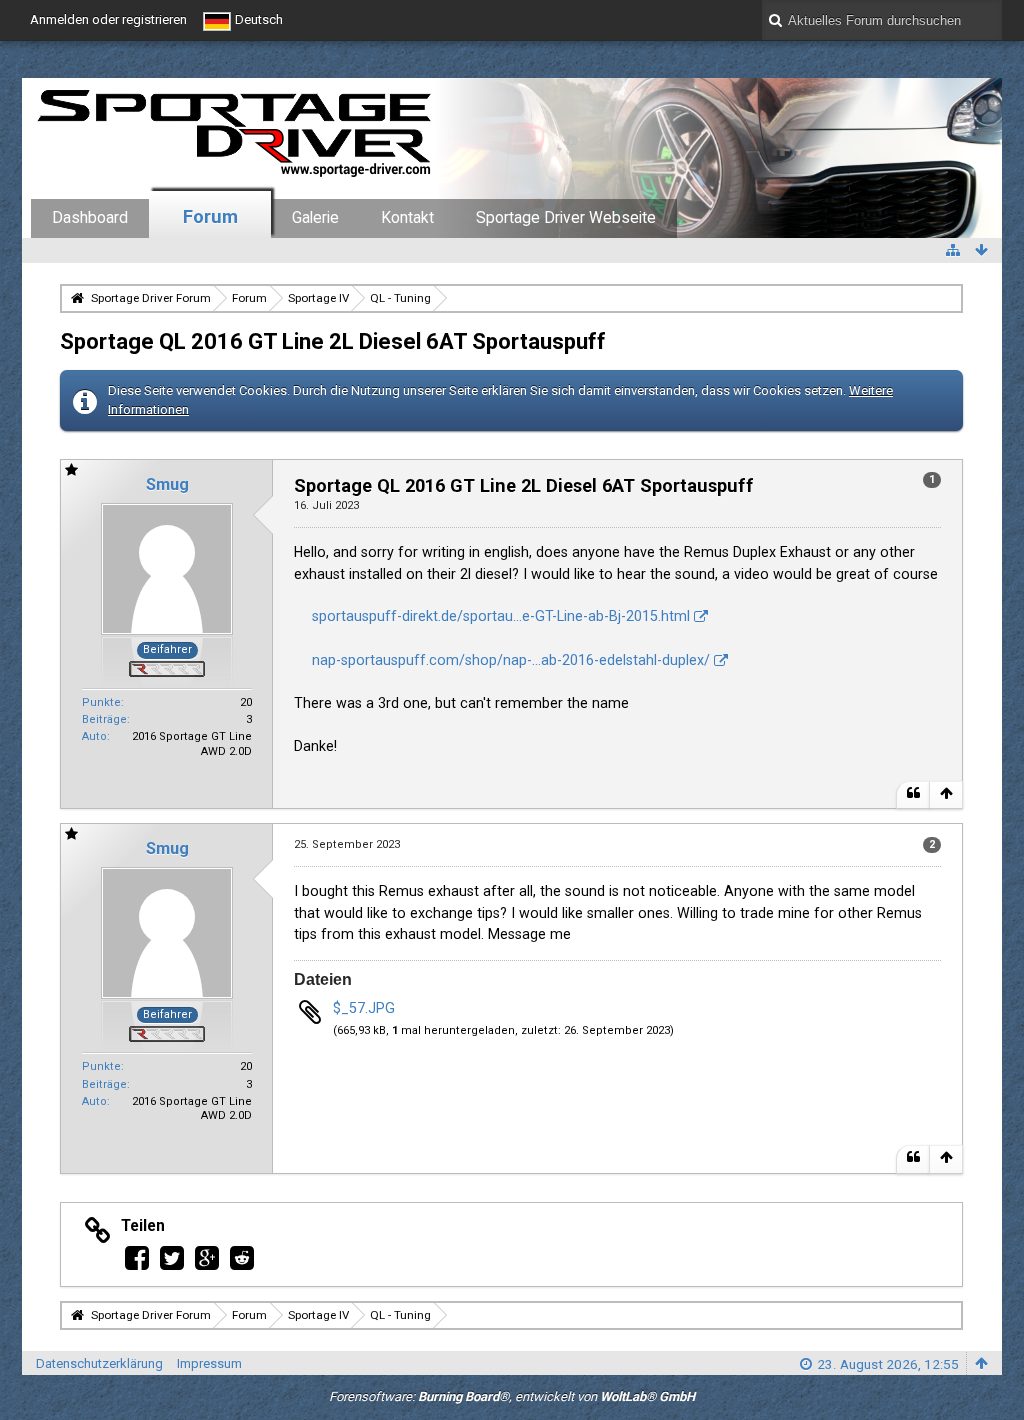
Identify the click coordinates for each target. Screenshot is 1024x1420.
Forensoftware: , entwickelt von (512, 1396)
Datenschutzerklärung (99, 1363)
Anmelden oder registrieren (108, 19)
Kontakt (407, 218)
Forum (210, 216)
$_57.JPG (364, 1008)
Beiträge (104, 719)
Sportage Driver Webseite (566, 218)
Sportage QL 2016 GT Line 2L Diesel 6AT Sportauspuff (333, 341)
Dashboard (90, 218)
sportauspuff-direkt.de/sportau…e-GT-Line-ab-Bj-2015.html (501, 616)
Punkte (101, 702)
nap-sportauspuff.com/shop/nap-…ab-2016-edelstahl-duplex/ (511, 660)
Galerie (315, 218)
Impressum (209, 1363)
